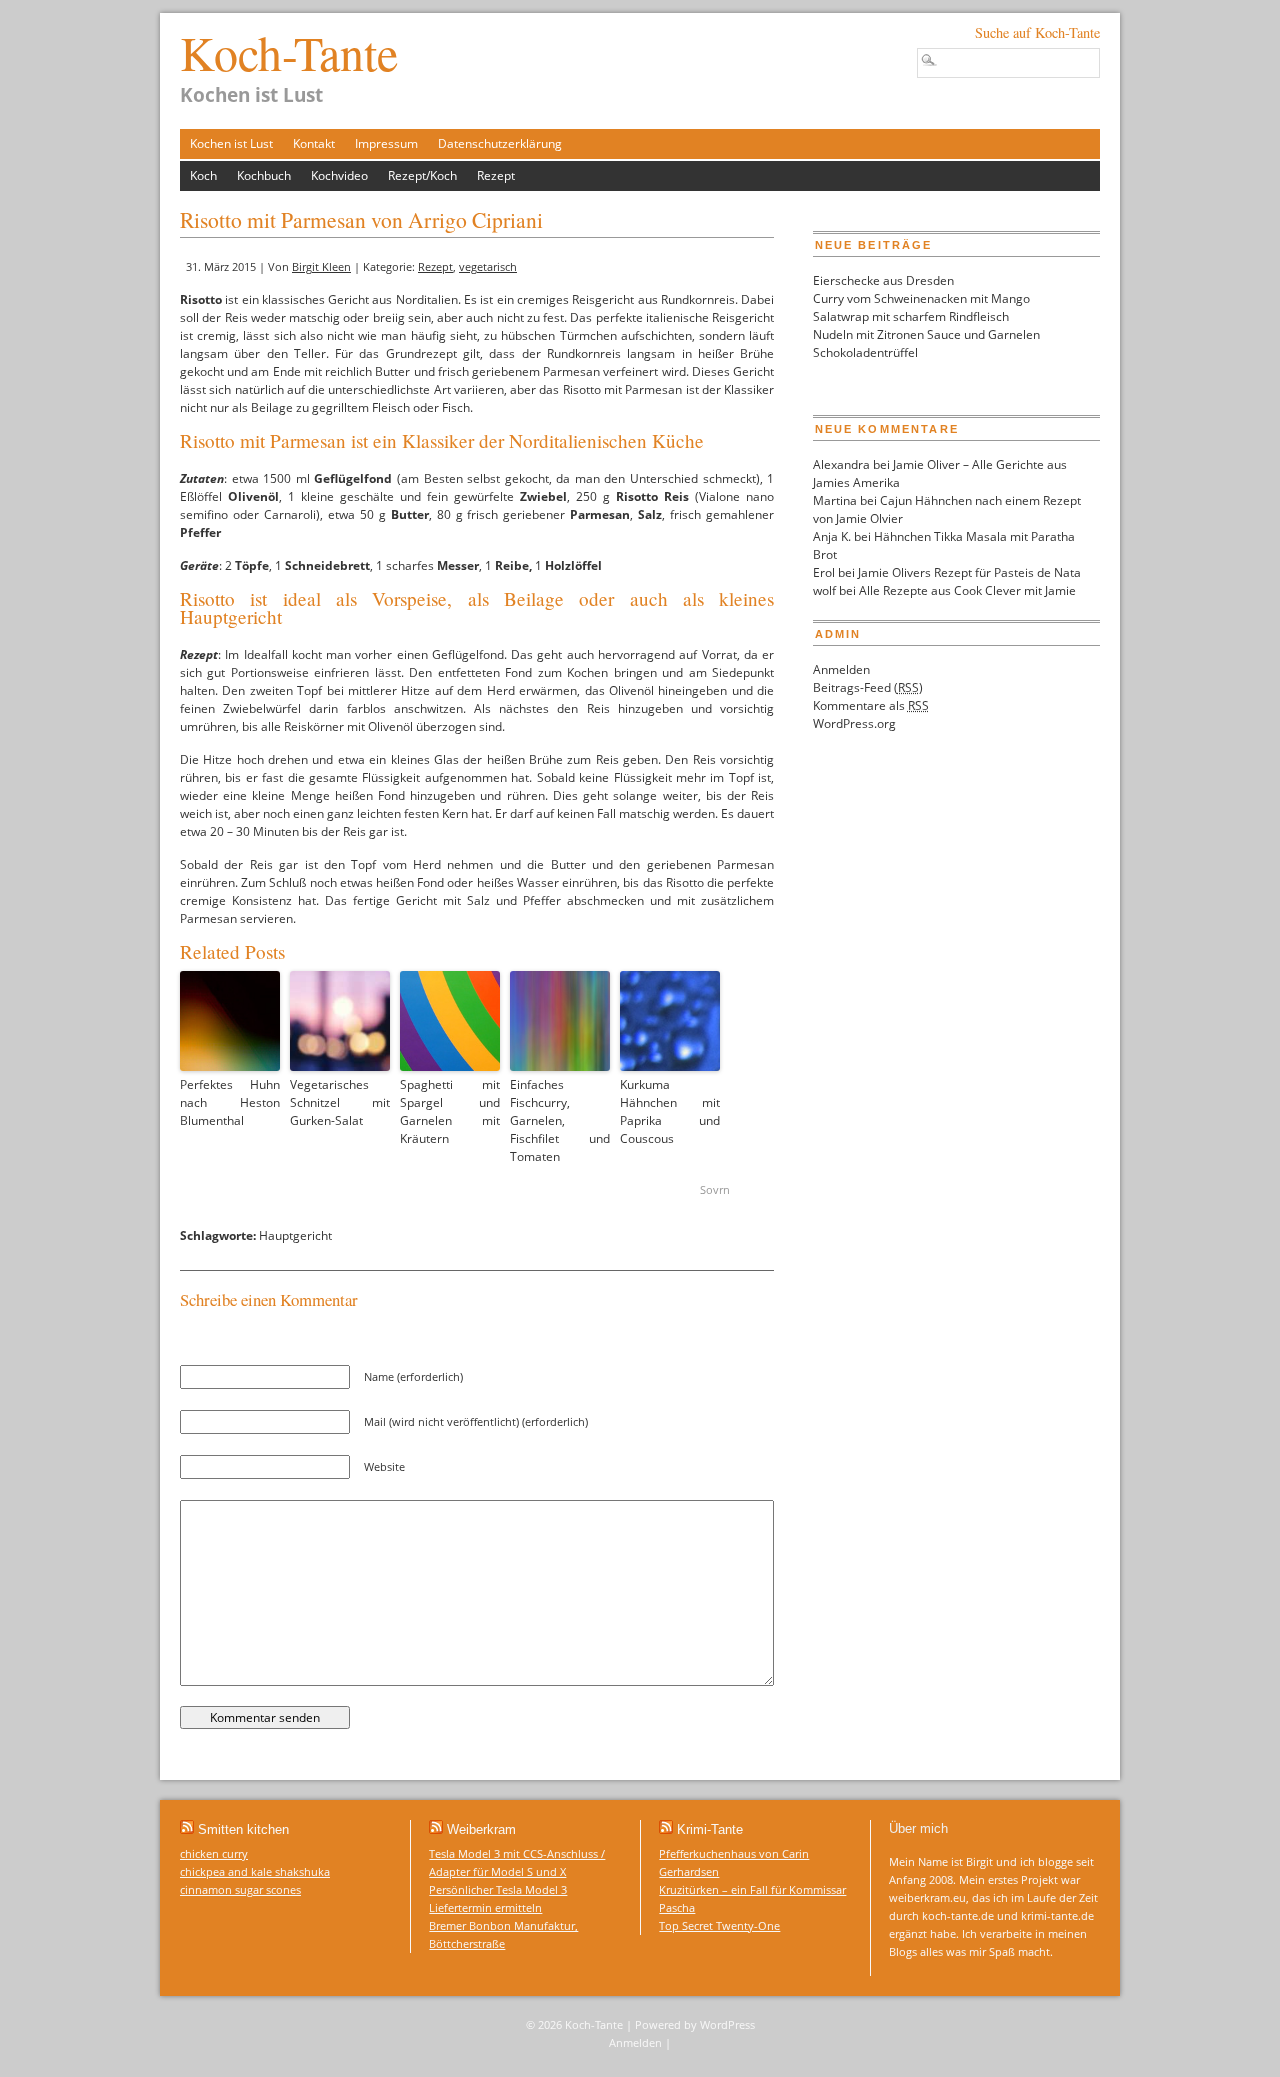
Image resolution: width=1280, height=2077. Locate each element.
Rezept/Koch (422, 175)
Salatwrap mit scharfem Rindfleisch (911, 316)
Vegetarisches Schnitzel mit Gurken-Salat (340, 1102)
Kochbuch (264, 175)
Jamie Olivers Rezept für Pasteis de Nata (969, 572)
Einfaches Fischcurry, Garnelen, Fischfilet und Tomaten (560, 1120)
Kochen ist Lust (231, 143)
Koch (203, 175)
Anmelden (841, 669)
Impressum (386, 143)
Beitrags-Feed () (868, 687)
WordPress (727, 2024)
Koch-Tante (289, 52)
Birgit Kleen (321, 266)
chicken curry (214, 1853)
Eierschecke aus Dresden (883, 280)
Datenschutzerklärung (500, 143)
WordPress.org (854, 723)
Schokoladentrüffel (865, 352)
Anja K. (832, 536)
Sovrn (715, 1189)
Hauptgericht (295, 1235)
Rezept (496, 175)
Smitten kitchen (243, 1829)
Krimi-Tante (710, 1829)
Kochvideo (339, 175)
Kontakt (314, 143)
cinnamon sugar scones (240, 1889)
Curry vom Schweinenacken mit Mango (921, 298)
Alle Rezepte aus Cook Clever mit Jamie (967, 590)
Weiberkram (481, 1829)
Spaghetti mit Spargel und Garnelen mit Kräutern (450, 1111)
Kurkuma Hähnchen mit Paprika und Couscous (670, 1111)
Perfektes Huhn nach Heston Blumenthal (230, 1102)
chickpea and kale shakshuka (255, 1871)
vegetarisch (488, 266)
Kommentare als (871, 705)
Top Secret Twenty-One (719, 1925)
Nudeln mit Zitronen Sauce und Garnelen (926, 334)
